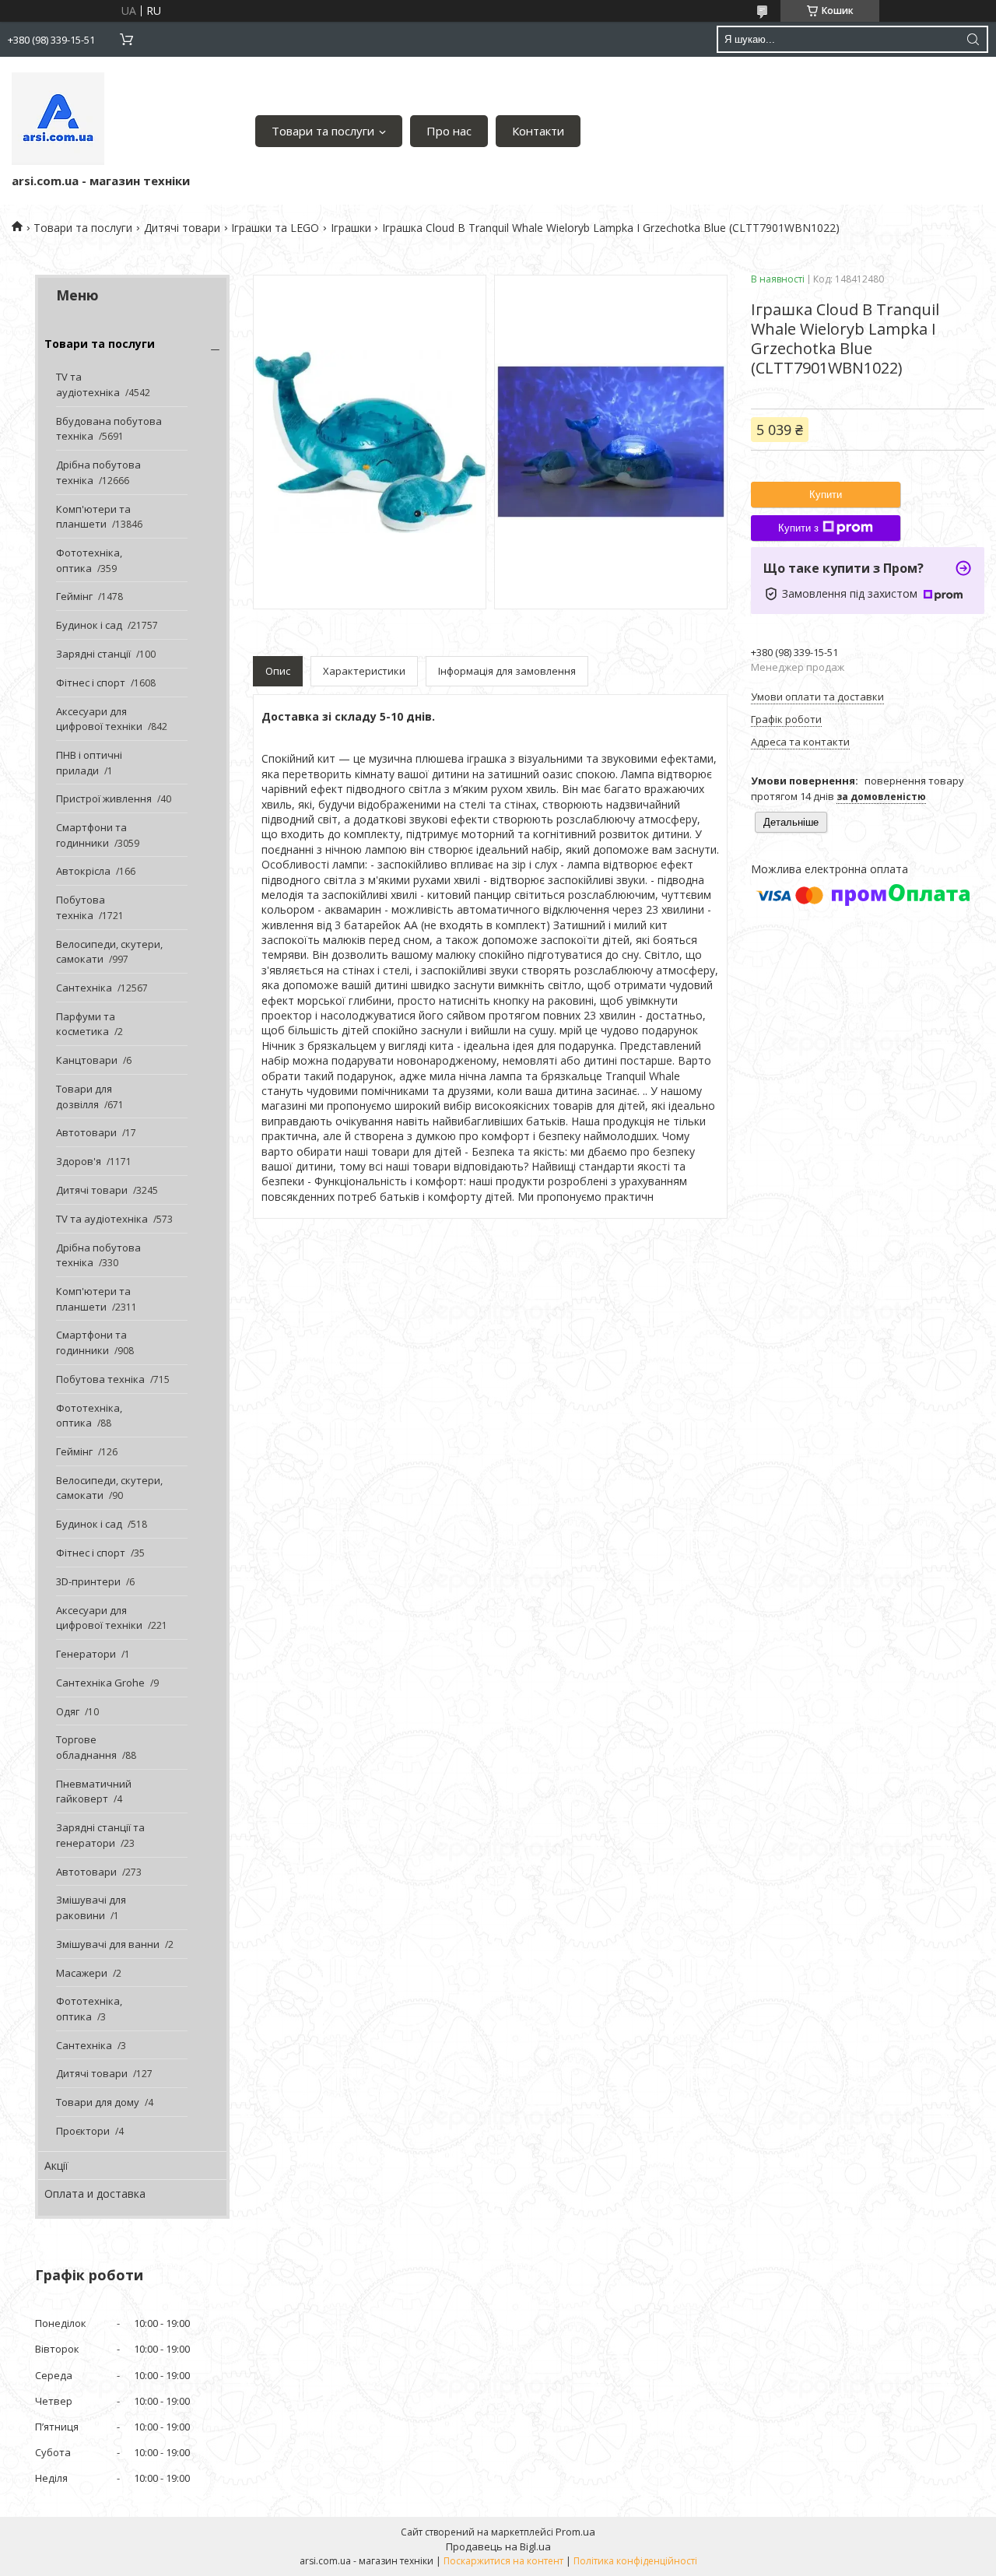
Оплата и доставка (95, 2193)
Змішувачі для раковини (91, 1907)
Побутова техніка (81, 907)
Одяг (68, 1711)
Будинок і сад (89, 625)
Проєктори (83, 2131)
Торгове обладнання (86, 1747)
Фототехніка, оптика (89, 560)
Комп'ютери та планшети (93, 517)
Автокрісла (83, 871)
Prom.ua (575, 2532)
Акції (56, 2165)
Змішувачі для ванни (108, 1944)
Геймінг (74, 596)
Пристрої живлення (104, 798)
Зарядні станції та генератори (100, 1835)
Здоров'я (79, 1161)
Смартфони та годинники (91, 835)
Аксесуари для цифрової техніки (99, 719)
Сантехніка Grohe (100, 1683)
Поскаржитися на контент (503, 2561)
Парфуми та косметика (86, 1024)
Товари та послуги (323, 131)
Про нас (449, 131)
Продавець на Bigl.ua (498, 2546)
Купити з (798, 528)
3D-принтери (88, 1581)
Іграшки (351, 228)
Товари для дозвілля (84, 1097)
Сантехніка (84, 988)
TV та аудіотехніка (88, 384)
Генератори (86, 1654)
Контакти (538, 131)
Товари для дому (98, 2102)
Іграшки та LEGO (275, 228)
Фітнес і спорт (91, 683)
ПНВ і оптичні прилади (89, 763)
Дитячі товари (182, 228)
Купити (826, 495)
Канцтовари (87, 1060)
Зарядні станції (93, 654)
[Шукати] (973, 39)
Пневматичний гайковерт (94, 1792)
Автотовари (86, 1132)
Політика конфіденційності (635, 2561)
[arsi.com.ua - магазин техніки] (58, 119)
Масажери (82, 1973)
